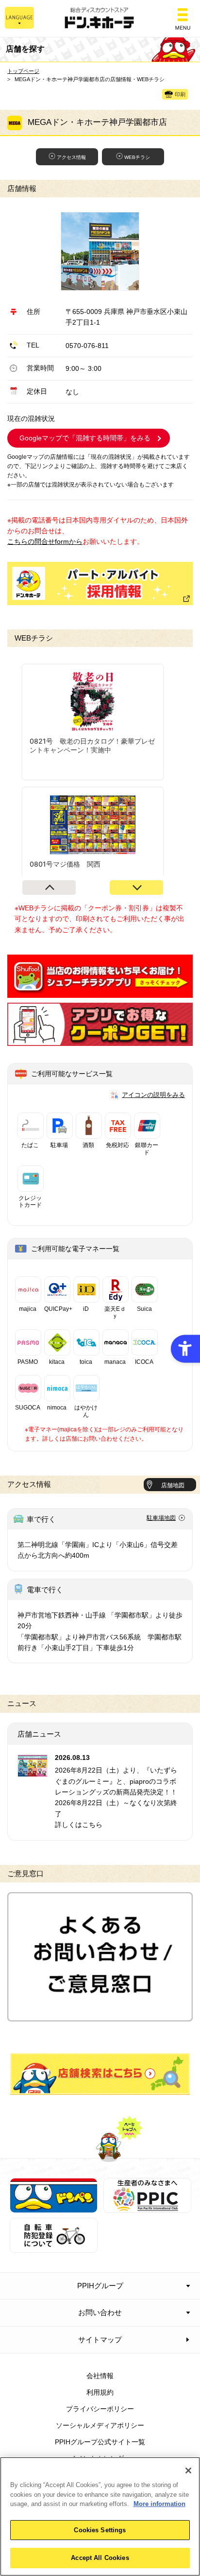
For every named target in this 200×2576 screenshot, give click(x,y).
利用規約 (100, 2392)
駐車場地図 (161, 1518)
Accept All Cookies (100, 2558)
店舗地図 (173, 1485)
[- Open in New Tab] (100, 992)
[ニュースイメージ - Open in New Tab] (33, 1771)
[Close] (188, 2471)
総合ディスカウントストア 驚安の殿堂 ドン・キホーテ (100, 19)
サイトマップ (100, 2340)
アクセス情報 (71, 157)
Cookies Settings (100, 2530)
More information (159, 2504)
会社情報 (100, 2376)
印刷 (180, 95)
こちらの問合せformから (45, 541)
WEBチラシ (137, 157)
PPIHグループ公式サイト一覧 (100, 2442)
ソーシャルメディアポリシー (100, 2425)
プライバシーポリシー (100, 2409)
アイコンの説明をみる (153, 1095)
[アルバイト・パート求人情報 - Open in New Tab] (100, 583)
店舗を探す (100, 2074)
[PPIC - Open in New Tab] (147, 2208)
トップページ (23, 71)
